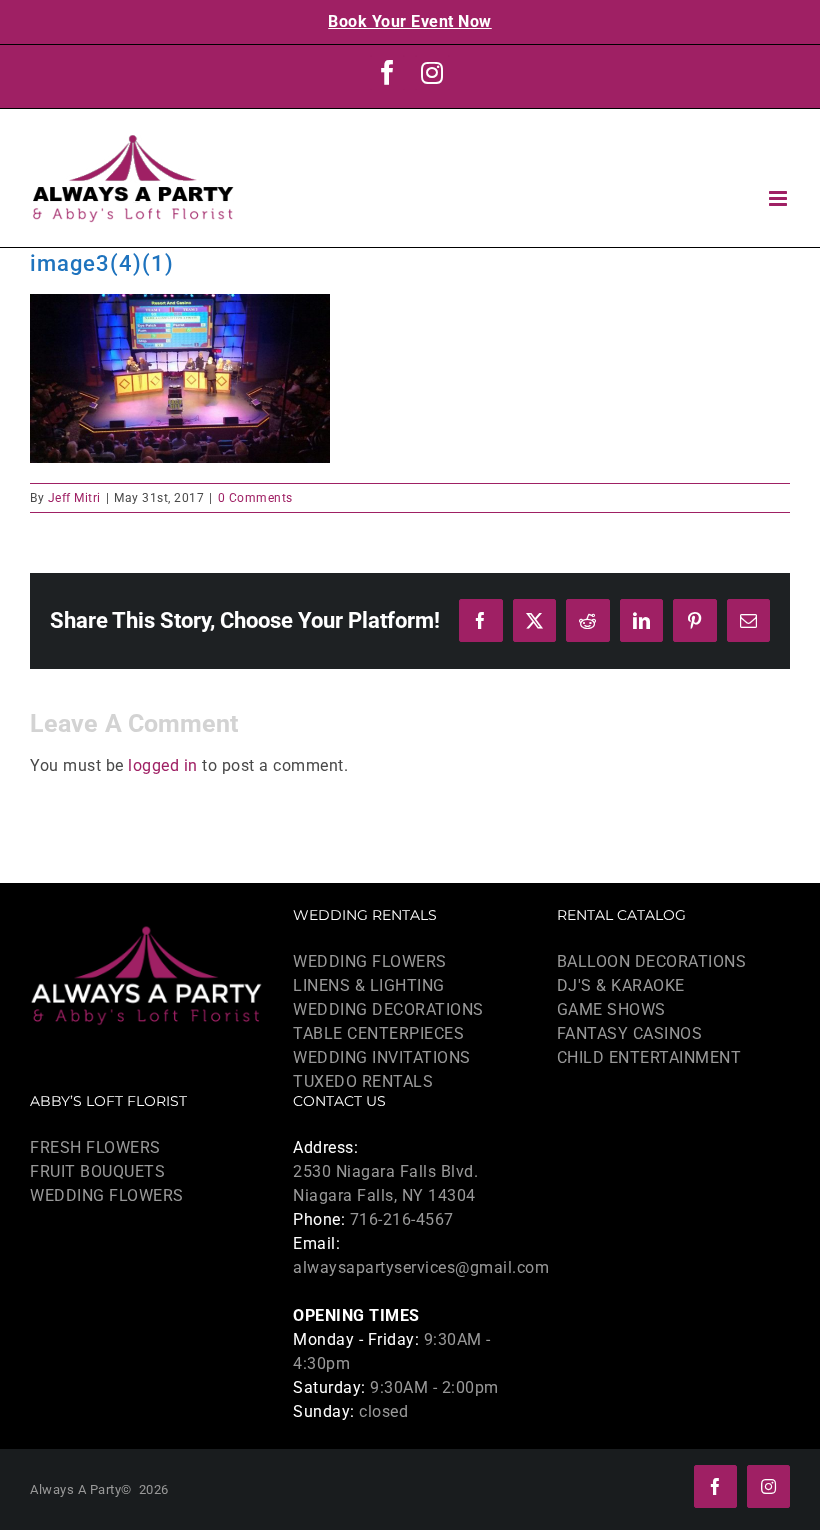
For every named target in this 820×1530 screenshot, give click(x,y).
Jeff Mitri (74, 498)
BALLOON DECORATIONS (652, 961)
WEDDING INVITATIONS (382, 1057)
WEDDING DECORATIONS (388, 1009)
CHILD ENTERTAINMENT (649, 1057)
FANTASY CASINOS (630, 1033)
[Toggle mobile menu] (780, 198)
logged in (163, 765)
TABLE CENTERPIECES (378, 1033)
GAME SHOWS (611, 1009)
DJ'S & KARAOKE (621, 985)
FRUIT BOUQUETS (97, 1171)
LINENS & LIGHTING (369, 985)
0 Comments (255, 498)
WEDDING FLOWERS (370, 961)
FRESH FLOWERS (95, 1147)
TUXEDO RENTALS (363, 1081)
